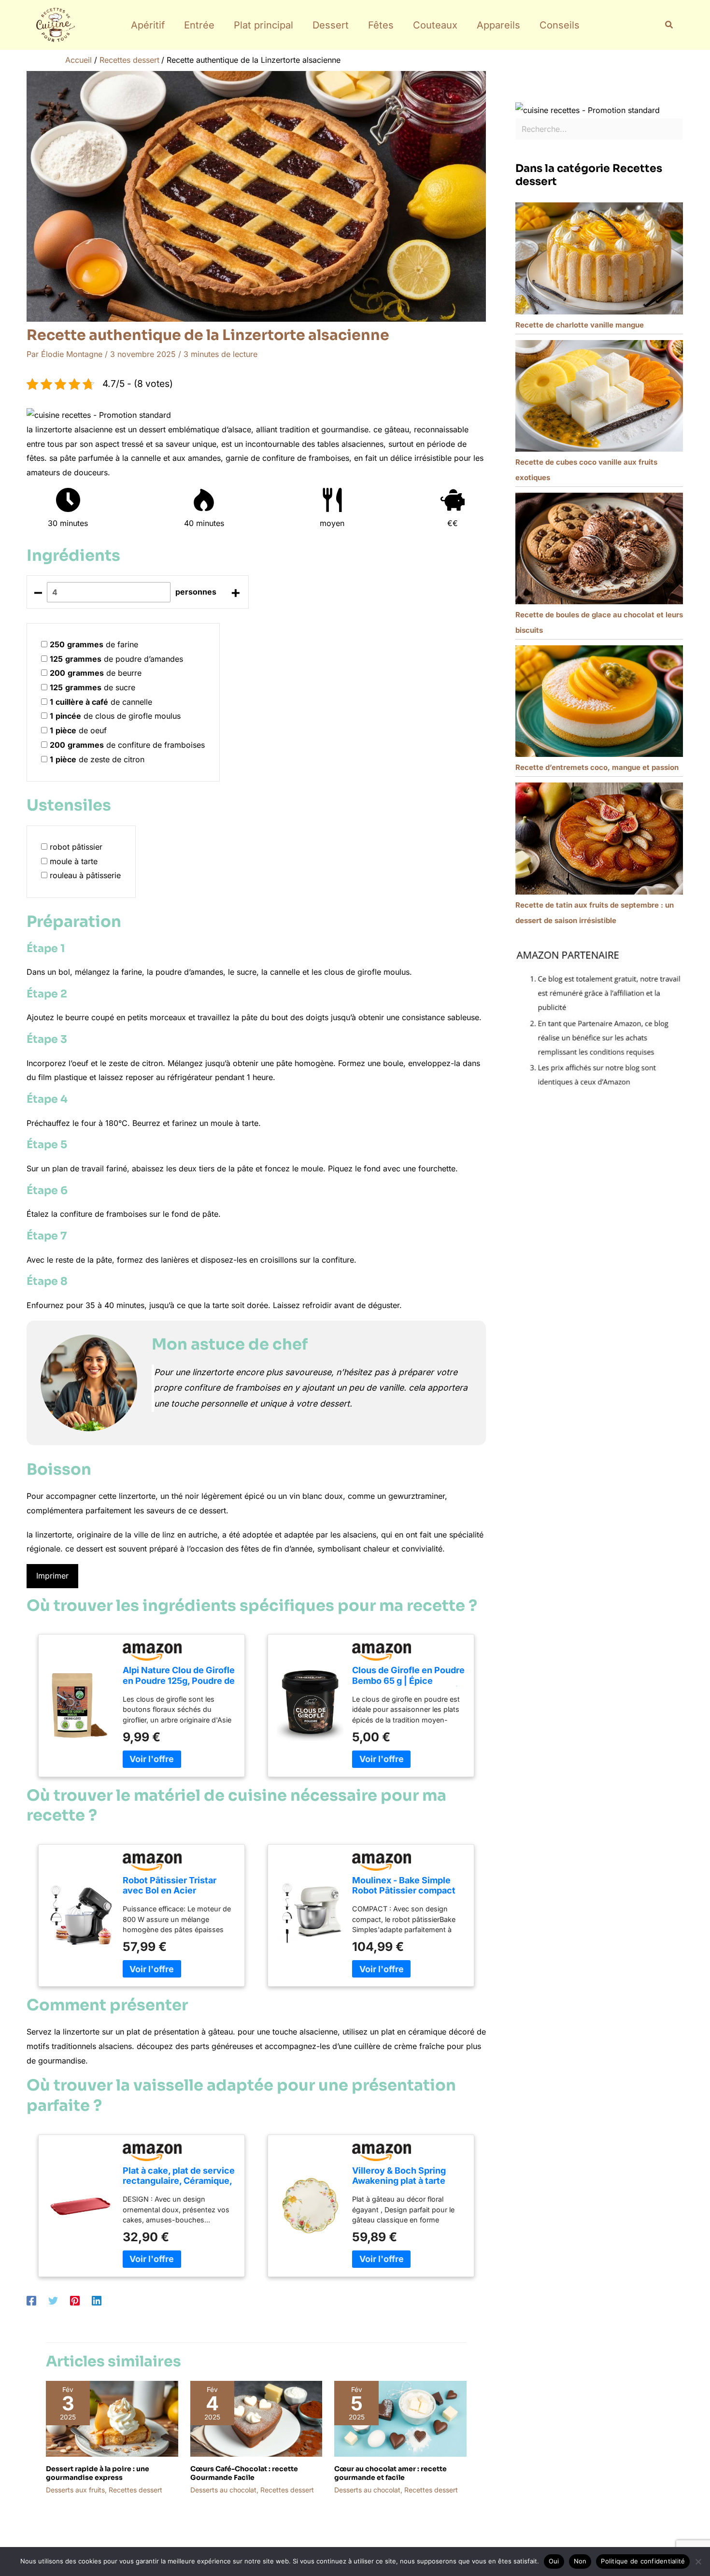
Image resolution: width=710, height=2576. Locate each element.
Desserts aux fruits (75, 2490)
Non (580, 2561)
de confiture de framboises (127, 745)
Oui (554, 2561)
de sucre (92, 687)
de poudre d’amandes (116, 659)
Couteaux (435, 25)
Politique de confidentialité (643, 2561)
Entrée (199, 25)
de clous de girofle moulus (115, 716)
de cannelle (101, 702)
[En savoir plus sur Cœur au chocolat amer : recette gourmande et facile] (400, 2418)
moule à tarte (74, 861)
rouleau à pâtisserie (85, 875)
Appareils (498, 25)
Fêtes (381, 25)
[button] (669, 25)
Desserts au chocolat (223, 2490)
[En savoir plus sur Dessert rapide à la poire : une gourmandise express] (112, 2418)
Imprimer (52, 1576)
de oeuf (78, 730)
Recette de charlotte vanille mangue (580, 325)
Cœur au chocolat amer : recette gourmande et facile (390, 2473)
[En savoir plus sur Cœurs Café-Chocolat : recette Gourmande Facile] (256, 2418)
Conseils (560, 25)
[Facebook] (31, 2301)
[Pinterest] (75, 2301)
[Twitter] (53, 2301)
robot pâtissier (76, 847)
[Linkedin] (97, 2301)
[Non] (698, 2562)
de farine (94, 644)
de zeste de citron (97, 759)
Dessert (331, 25)
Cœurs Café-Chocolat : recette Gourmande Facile (244, 2473)
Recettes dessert (135, 2490)
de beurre (96, 673)
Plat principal (263, 25)
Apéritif (148, 25)
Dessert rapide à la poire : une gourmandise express (98, 2473)
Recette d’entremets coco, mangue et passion (597, 767)
